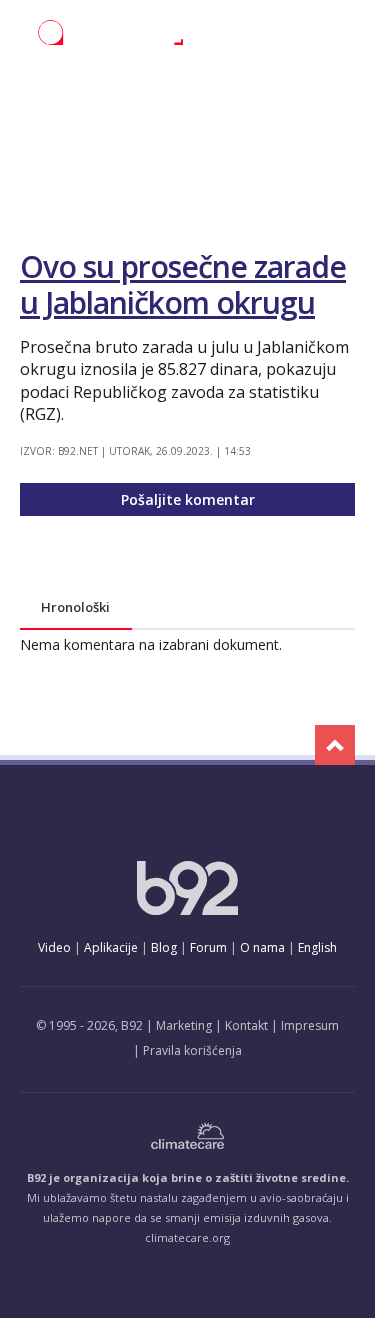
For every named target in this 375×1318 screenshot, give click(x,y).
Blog (164, 947)
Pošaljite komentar (188, 499)
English (317, 947)
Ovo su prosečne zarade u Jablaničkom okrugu (183, 284)
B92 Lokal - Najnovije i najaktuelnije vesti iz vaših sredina (135, 32)
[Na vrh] (335, 745)
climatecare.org (187, 1237)
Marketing (184, 1025)
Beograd (50, 82)
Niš (117, 82)
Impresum (310, 1025)
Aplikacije (111, 947)
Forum (208, 947)
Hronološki (75, 607)
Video (54, 947)
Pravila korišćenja (192, 1050)
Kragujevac (281, 82)
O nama (262, 947)
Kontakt (246, 1025)
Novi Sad (184, 82)
